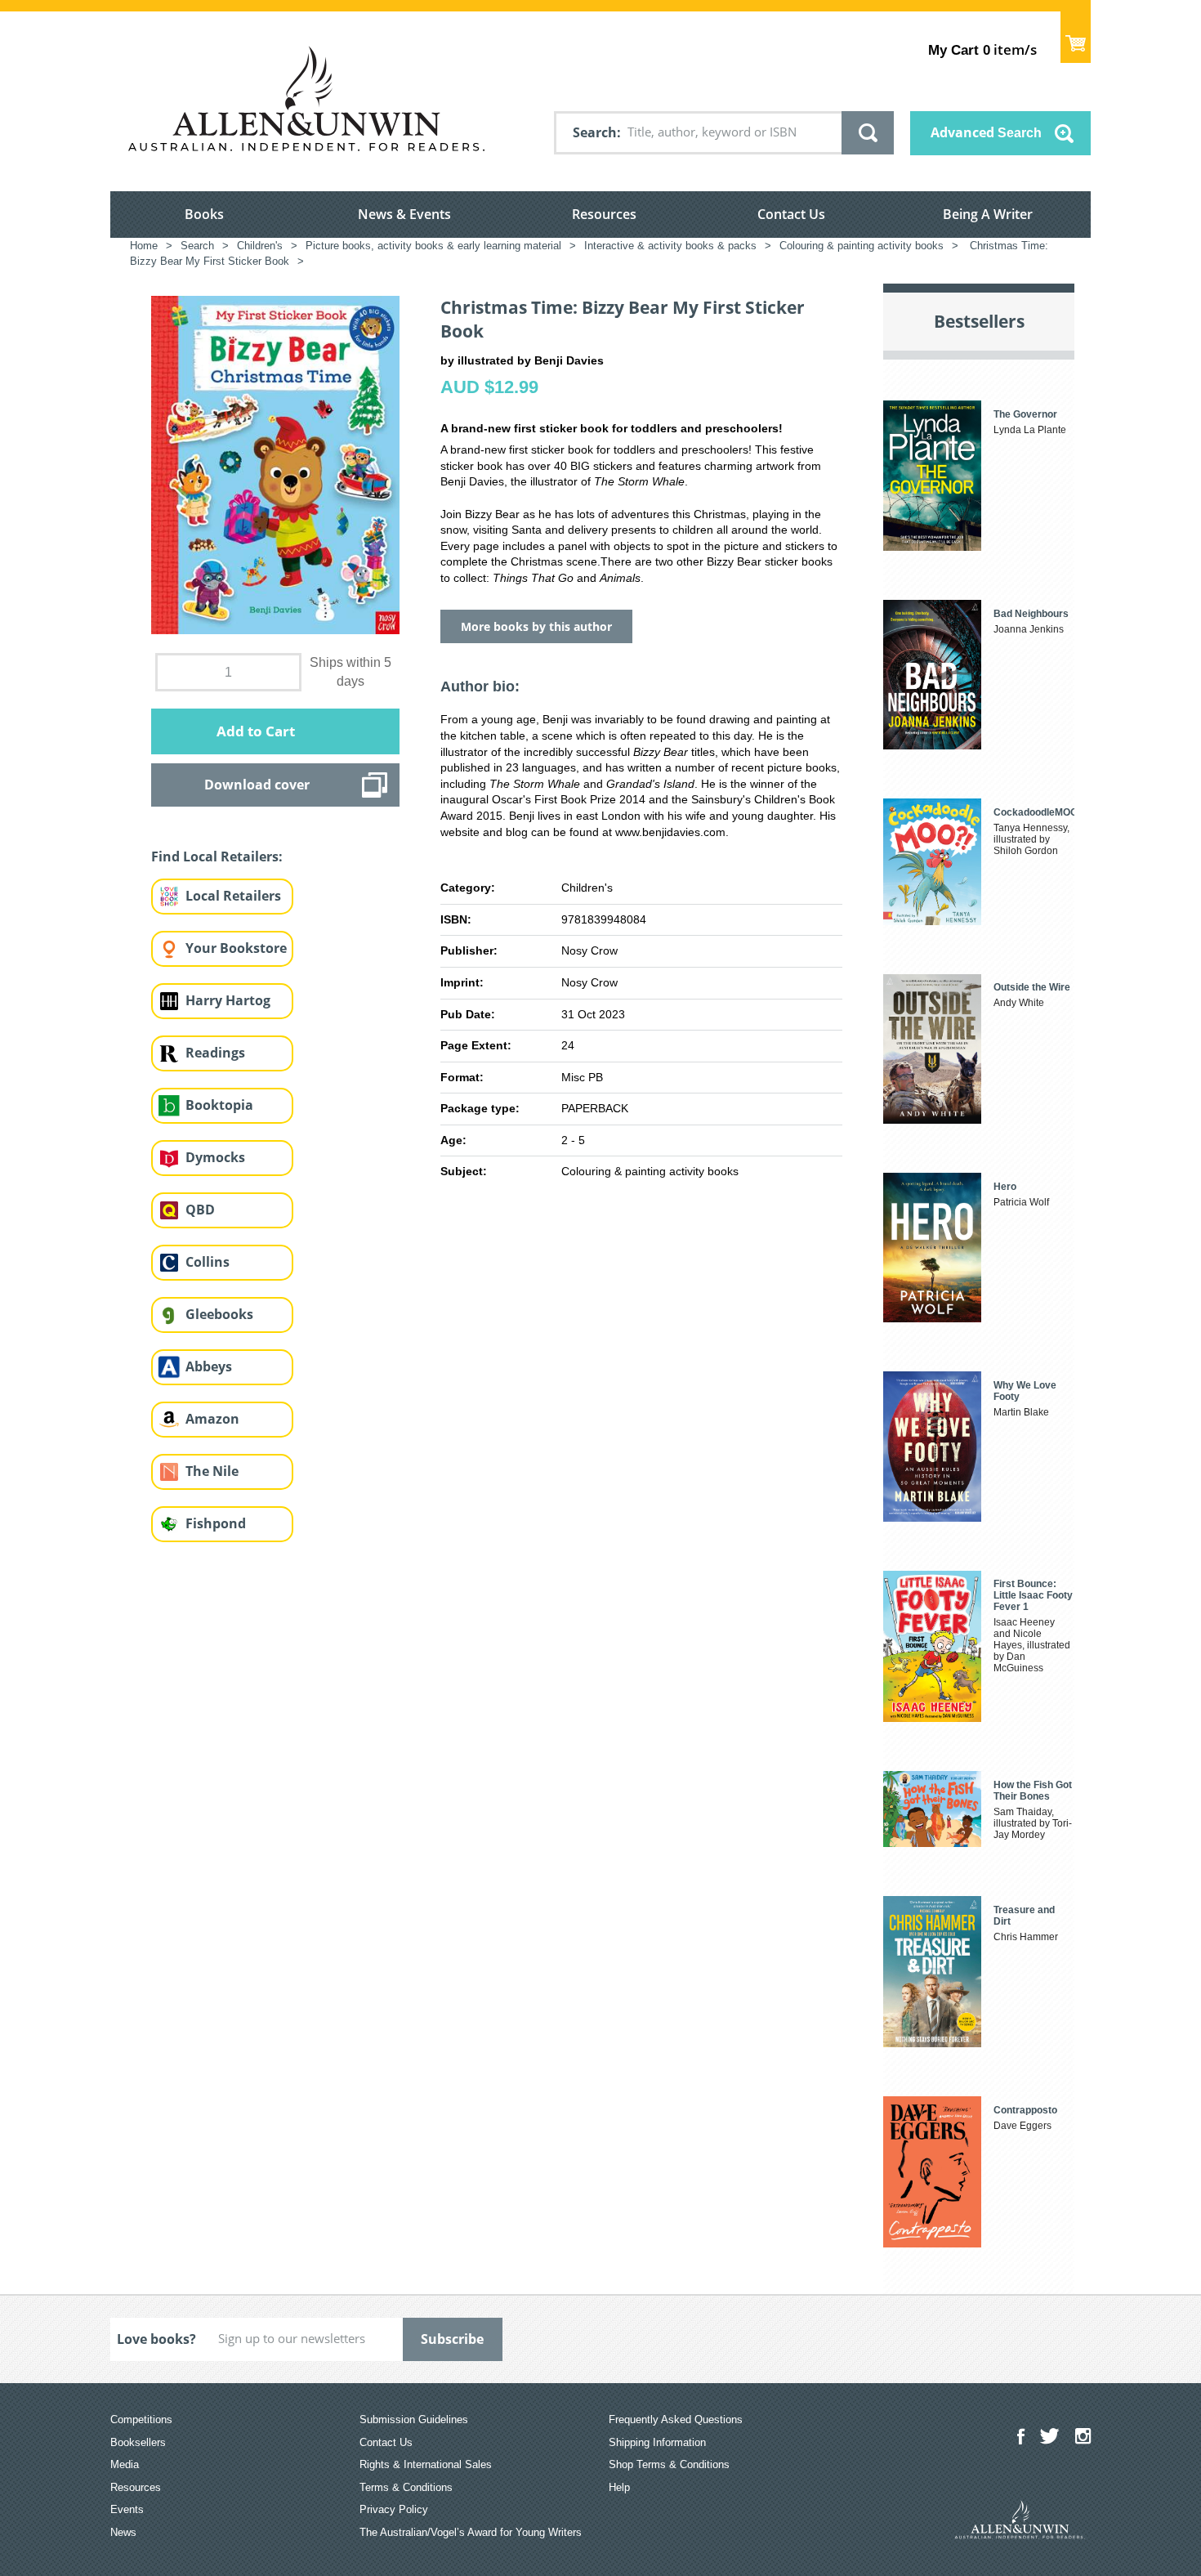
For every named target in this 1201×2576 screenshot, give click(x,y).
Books (204, 214)
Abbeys (209, 1366)
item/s (982, 49)
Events (127, 2509)
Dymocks (215, 1157)
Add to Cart (256, 731)
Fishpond (216, 1523)
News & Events (404, 214)
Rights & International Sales (426, 2464)
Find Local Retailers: (217, 856)
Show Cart (1076, 37)
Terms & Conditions (406, 2487)
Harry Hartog (228, 1000)
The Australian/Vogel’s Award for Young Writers (471, 2532)
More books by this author (536, 626)
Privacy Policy (394, 2509)
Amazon (212, 1419)
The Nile (212, 1471)
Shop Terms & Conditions (669, 2464)
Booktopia (219, 1105)
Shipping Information (657, 2442)
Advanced (986, 132)
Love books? (156, 2339)
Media (125, 2464)
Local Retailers (233, 896)
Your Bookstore (236, 948)
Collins (208, 1262)
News (123, 2532)
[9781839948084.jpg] (275, 464)
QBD (200, 1210)
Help (619, 2487)
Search (595, 132)
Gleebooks (219, 1314)
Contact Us (791, 214)
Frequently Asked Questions (676, 2419)
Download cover (257, 785)
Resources (604, 214)
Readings (215, 1053)
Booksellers (138, 2442)
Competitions (141, 2419)
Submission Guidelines (414, 2419)
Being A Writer (988, 214)
